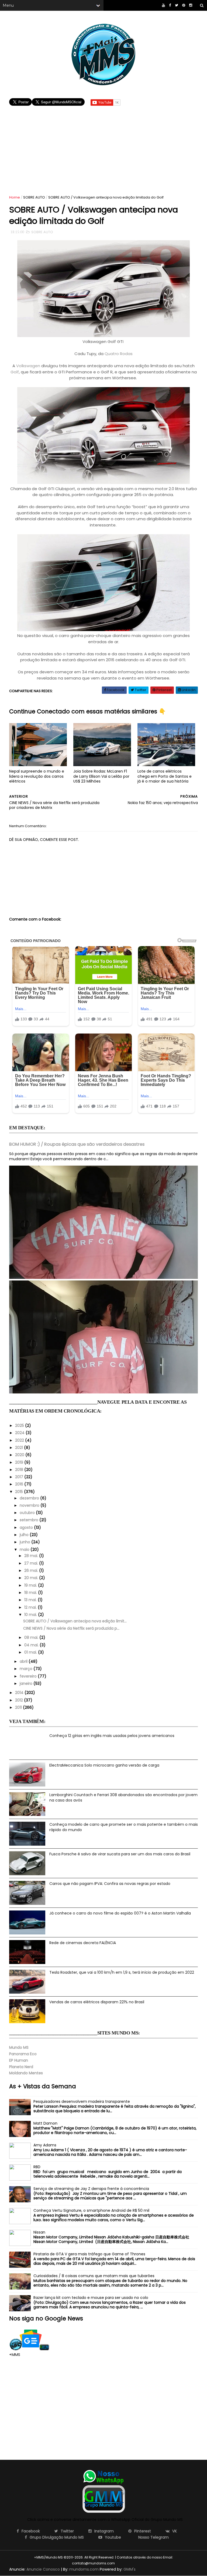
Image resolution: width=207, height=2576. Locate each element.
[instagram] (191, 5)
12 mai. (31, 1607)
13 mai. (31, 1600)
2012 (20, 1700)
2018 (20, 1470)
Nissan (39, 2232)
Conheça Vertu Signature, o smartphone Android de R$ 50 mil (91, 2210)
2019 (20, 1462)
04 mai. (32, 1645)
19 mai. (31, 1585)
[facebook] (170, 5)
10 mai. (31, 1615)
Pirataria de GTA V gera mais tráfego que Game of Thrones (89, 2254)
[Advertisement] (103, 145)
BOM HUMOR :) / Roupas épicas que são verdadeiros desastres (77, 1144)
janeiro (27, 1683)
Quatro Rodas (119, 354)
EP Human (19, 2060)
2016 (20, 1484)
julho (25, 1535)
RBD (37, 2167)
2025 (20, 1425)
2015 (20, 1492)
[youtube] (163, 5)
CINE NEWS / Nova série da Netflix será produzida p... (71, 1628)
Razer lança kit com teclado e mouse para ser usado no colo (91, 2298)
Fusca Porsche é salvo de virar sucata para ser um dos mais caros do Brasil (120, 1854)
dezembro (30, 1498)
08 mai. (32, 1637)
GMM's (130, 2569)
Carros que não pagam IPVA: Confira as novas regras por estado (110, 1884)
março (27, 1669)
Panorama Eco (23, 2054)
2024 (20, 1433)
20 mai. (32, 1578)
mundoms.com (84, 2569)
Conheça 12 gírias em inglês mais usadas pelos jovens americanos (112, 1736)
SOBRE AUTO (34, 197)
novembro (30, 1505)
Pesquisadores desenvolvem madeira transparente (82, 2101)
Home (15, 197)
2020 (20, 1455)
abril (24, 1661)
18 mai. (31, 1593)
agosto (27, 1527)
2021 (20, 1448)
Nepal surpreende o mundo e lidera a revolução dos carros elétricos (37, 776)
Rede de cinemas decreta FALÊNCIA (83, 1943)
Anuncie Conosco (43, 2569)
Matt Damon (45, 2123)
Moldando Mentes (26, 2073)
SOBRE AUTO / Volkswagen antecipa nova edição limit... (75, 1621)
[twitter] (177, 5)
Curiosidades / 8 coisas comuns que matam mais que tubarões (94, 2276)
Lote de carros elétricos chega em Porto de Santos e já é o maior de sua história (165, 776)
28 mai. (32, 1556)
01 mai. (31, 1652)
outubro (28, 1513)
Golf (15, 372)
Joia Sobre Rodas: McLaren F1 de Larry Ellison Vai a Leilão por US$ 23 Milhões (101, 776)
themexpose (125, 2563)
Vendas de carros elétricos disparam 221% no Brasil (97, 2002)
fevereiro (29, 1676)
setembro (30, 1520)
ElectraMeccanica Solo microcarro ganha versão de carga (104, 1765)
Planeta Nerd (21, 2067)
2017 (20, 1477)
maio (25, 1549)
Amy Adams (45, 2145)
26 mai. (32, 1570)
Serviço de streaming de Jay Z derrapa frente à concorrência (91, 2189)
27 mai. (32, 1563)
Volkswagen (28, 366)
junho (25, 1542)
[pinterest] (184, 5)
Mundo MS (19, 2047)
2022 (20, 1440)
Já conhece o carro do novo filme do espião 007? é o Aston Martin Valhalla (120, 1913)
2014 (20, 1693)
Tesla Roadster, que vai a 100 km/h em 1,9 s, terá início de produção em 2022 (122, 1972)
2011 (19, 1707)
